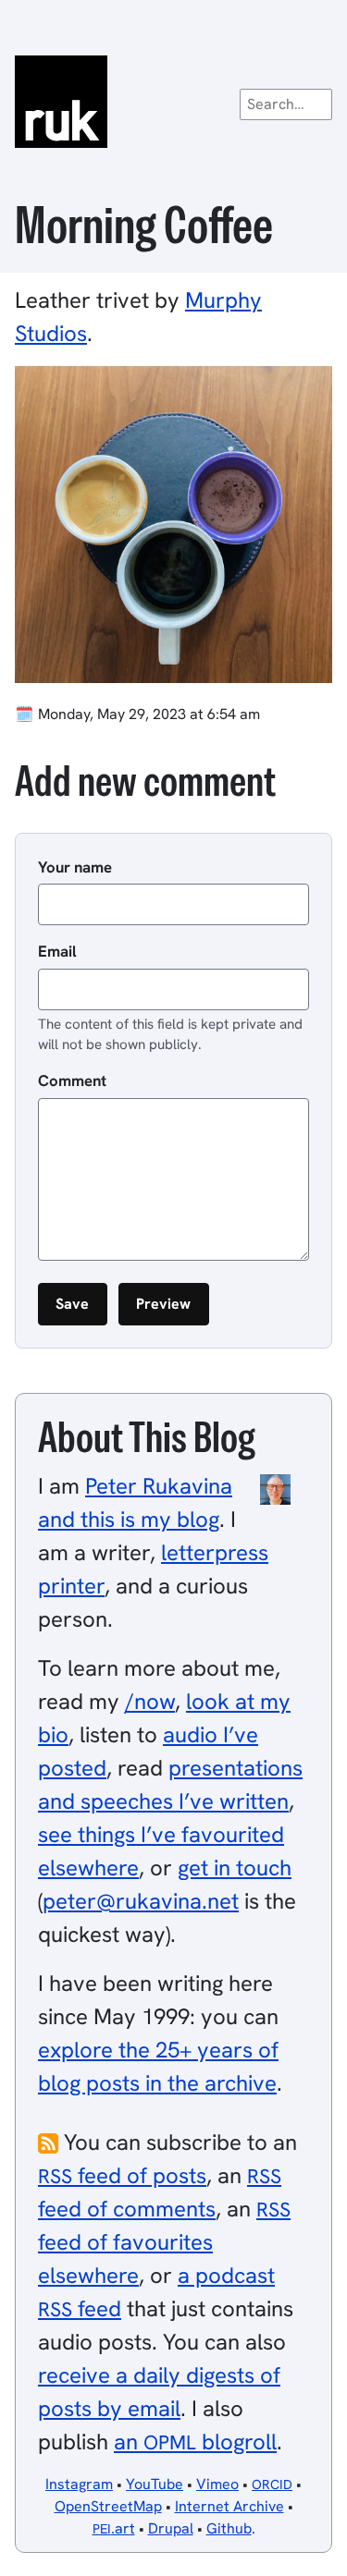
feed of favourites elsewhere (164, 2243)
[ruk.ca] (173, 102)
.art (114, 2528)
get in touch (235, 1868)
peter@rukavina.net (141, 1901)
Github (229, 2528)
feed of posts (122, 2175)
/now (150, 1701)
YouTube (155, 2484)
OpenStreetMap (108, 2506)
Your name (75, 867)
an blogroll (195, 2442)
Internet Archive (229, 2506)
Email (57, 951)
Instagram (79, 2484)
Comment (72, 1080)
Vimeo (217, 2484)
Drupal (171, 2528)
